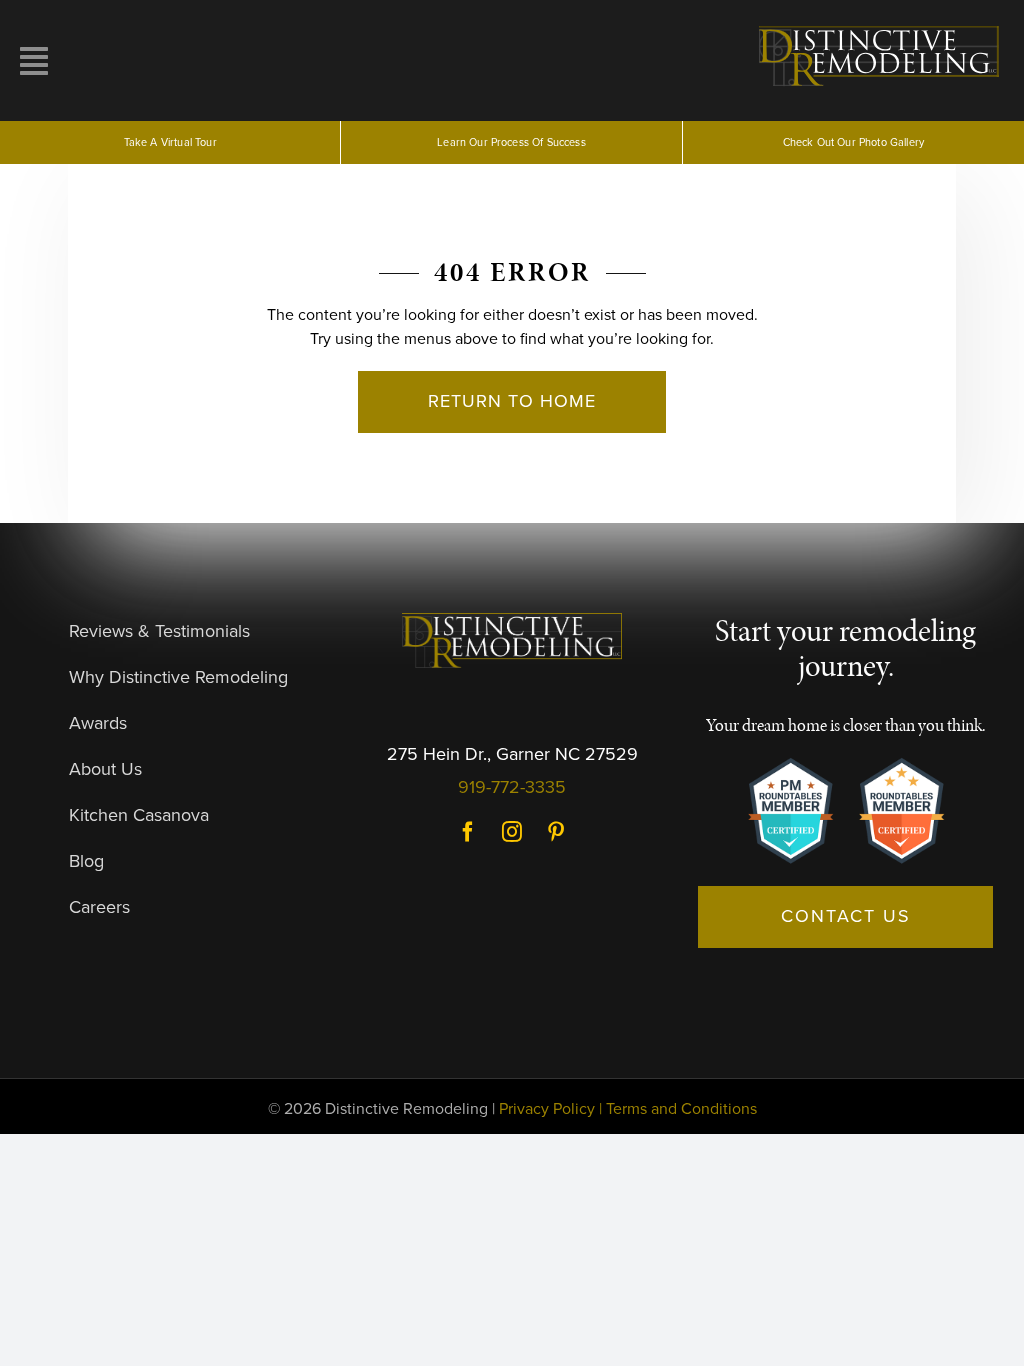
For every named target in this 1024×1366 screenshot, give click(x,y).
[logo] (881, 28)
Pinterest (556, 832)
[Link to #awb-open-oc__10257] (138, 61)
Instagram (512, 832)
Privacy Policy (547, 1109)
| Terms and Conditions (678, 1109)
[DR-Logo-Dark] (512, 621)
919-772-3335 (512, 787)
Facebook (468, 832)
